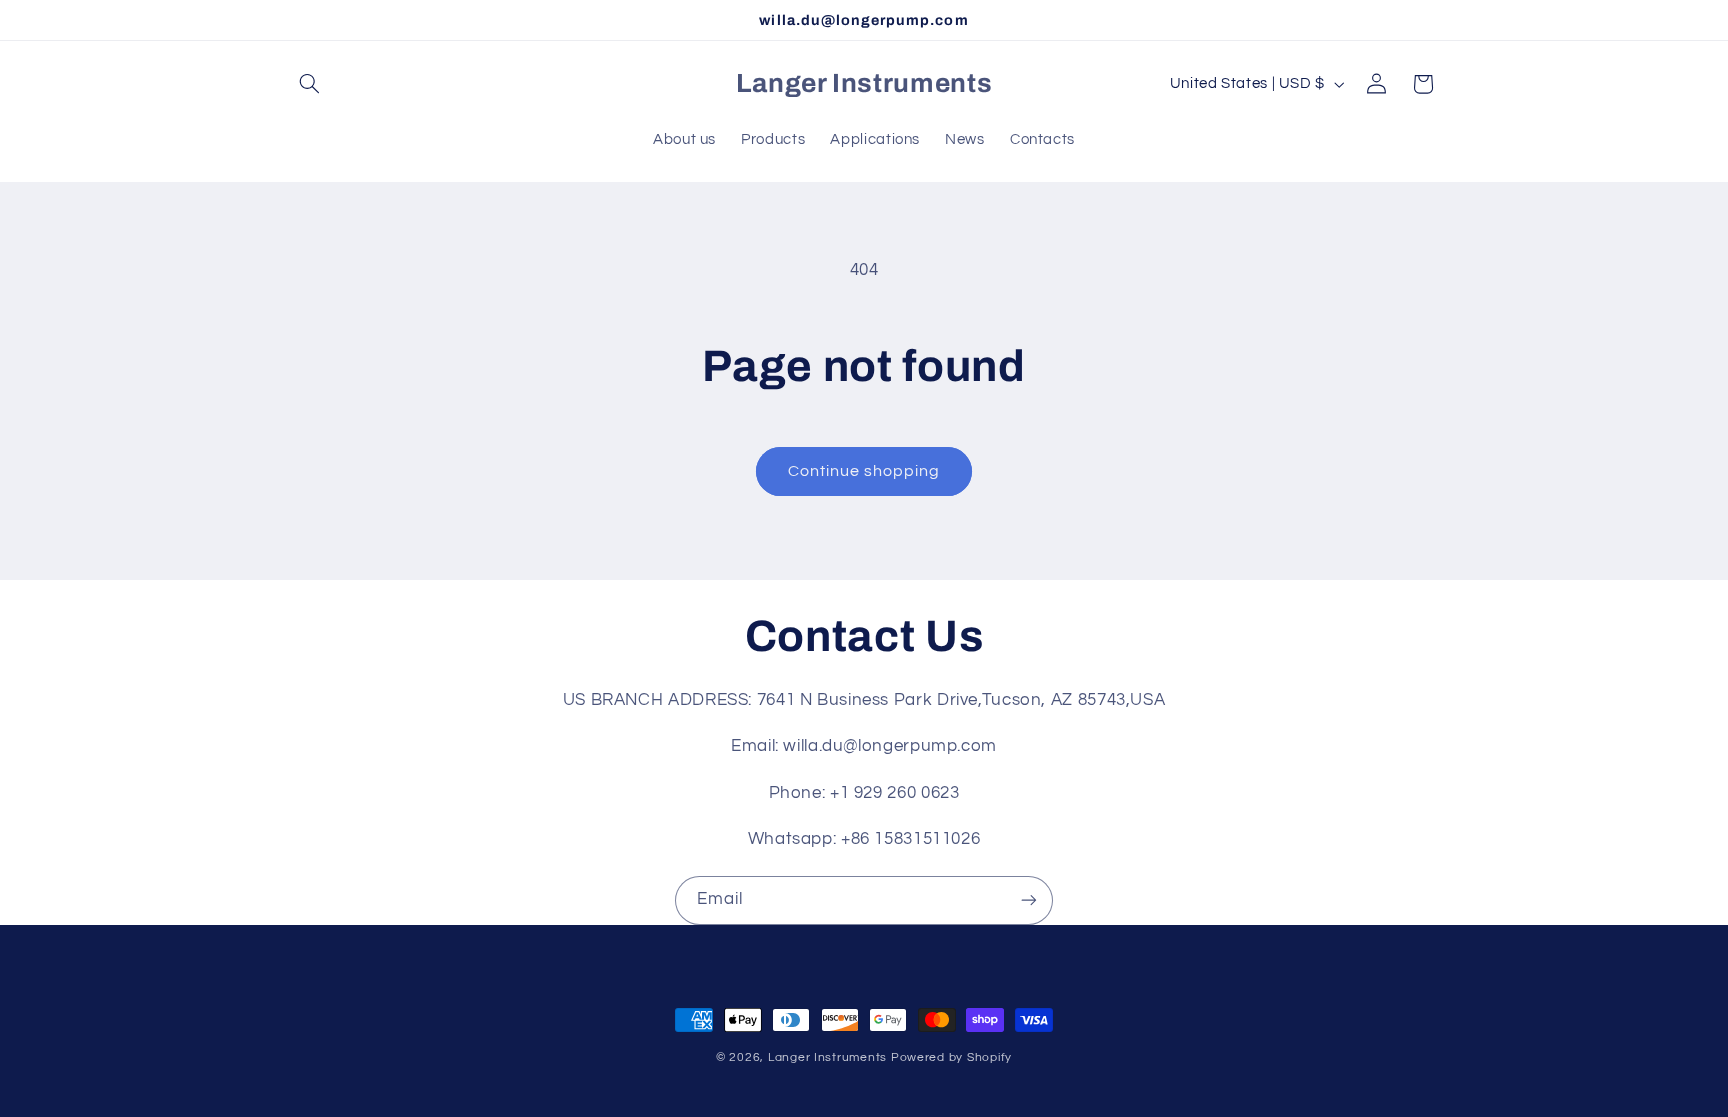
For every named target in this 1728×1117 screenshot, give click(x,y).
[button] (310, 84)
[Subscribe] (1029, 900)
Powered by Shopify (951, 1057)
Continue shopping (864, 471)
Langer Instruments (827, 1057)
